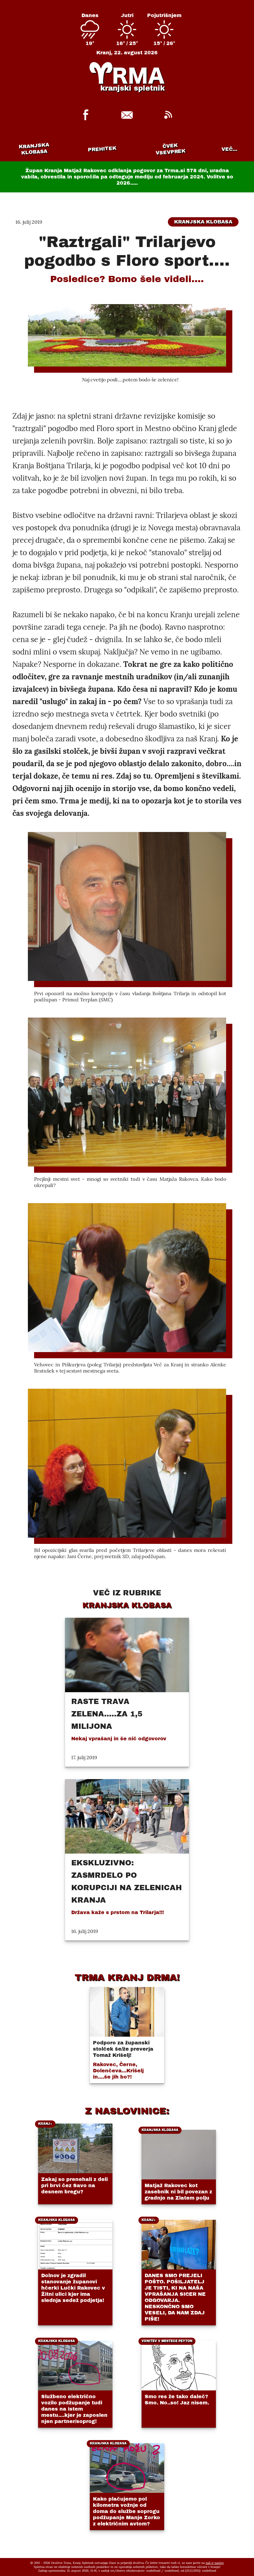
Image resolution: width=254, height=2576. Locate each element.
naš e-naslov (215, 2563)
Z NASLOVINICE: (127, 2111)
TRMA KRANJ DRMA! (127, 1977)
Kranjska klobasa (34, 149)
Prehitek (102, 149)
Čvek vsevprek (171, 149)
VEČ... (229, 149)
